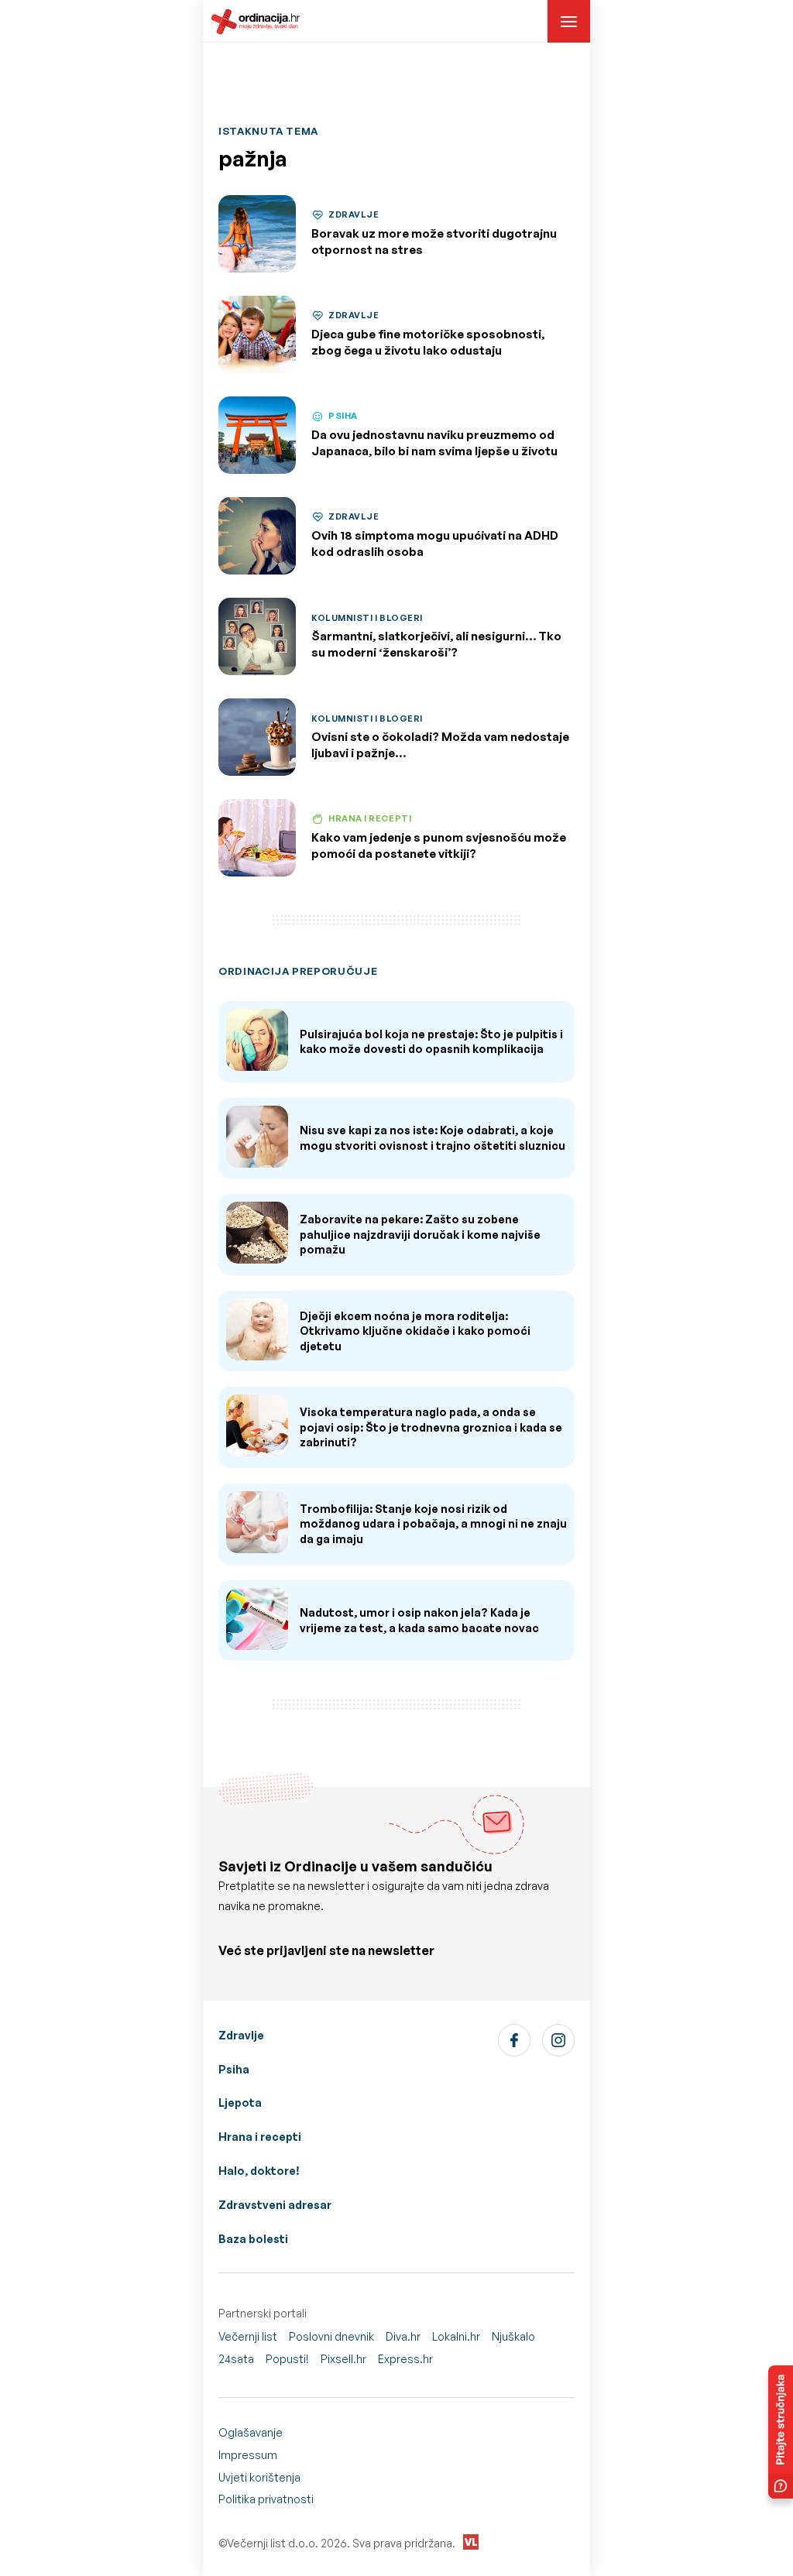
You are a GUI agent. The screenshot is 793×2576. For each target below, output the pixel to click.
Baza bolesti (253, 2239)
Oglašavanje (251, 2432)
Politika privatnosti (266, 2499)
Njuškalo (513, 2336)
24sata (236, 2359)
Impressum (248, 2455)
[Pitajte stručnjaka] (781, 2432)
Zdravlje (241, 2035)
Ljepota (240, 2103)
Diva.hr (403, 2336)
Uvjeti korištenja (259, 2477)
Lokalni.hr (456, 2336)
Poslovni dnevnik (331, 2336)
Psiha (234, 2069)
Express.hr (405, 2359)
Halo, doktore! (259, 2171)
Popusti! (287, 2359)
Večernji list (248, 2336)
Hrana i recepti (260, 2137)
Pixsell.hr (343, 2359)
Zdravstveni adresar (275, 2205)
